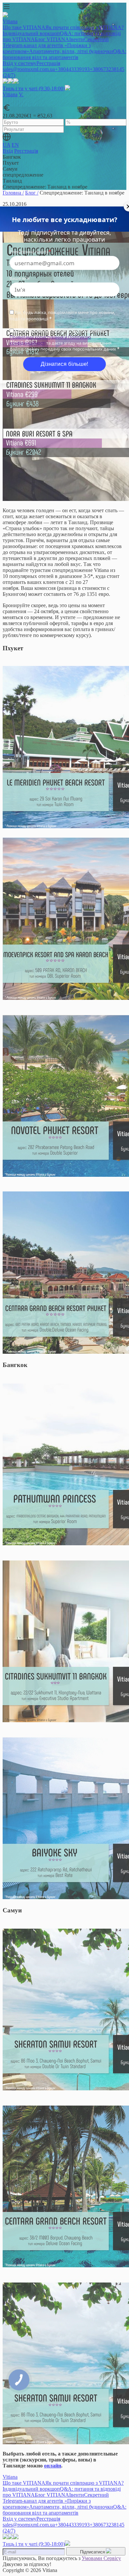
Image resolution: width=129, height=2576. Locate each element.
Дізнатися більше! (64, 364)
